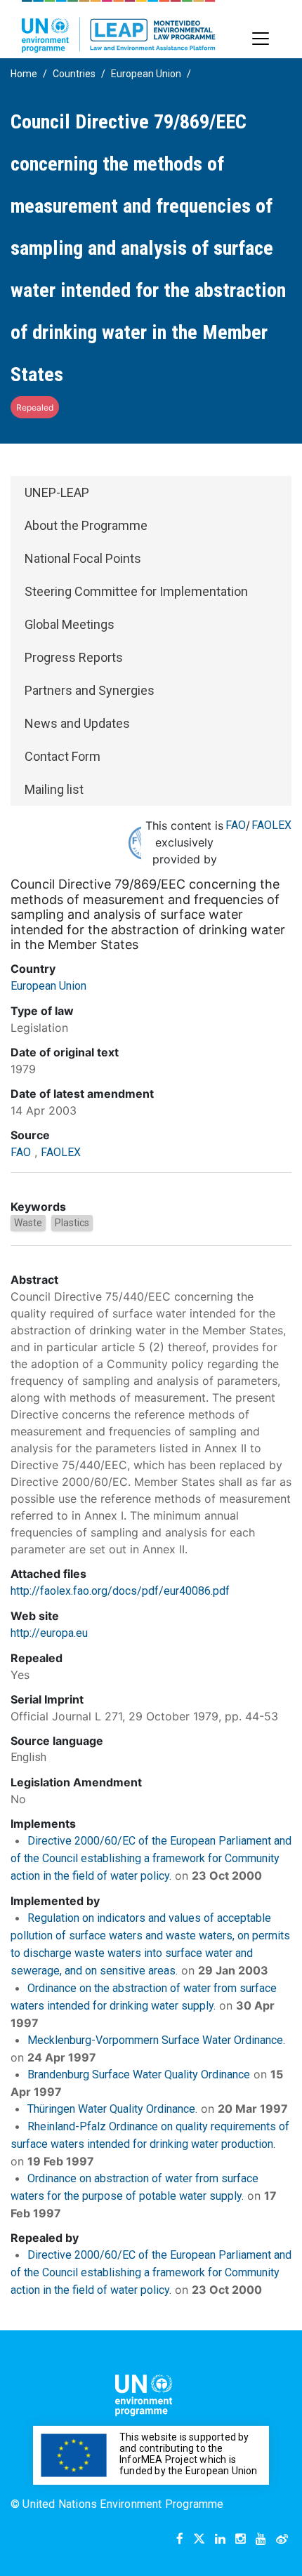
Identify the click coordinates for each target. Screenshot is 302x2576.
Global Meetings (70, 624)
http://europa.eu (49, 1633)
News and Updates (77, 723)
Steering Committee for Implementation (136, 591)
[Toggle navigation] (261, 39)
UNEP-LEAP (57, 492)
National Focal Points (83, 558)
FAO (236, 825)
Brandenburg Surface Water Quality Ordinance (139, 2074)
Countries (74, 74)
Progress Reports (74, 657)
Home (24, 74)
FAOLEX (271, 825)
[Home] (119, 26)
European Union (146, 74)
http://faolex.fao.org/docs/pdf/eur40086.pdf (120, 1591)
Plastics (72, 1223)
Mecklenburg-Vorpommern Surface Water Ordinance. (156, 2040)
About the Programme (86, 525)
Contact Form (63, 756)
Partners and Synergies (90, 690)
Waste (28, 1223)
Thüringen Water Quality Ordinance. (112, 2109)
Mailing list (54, 789)
